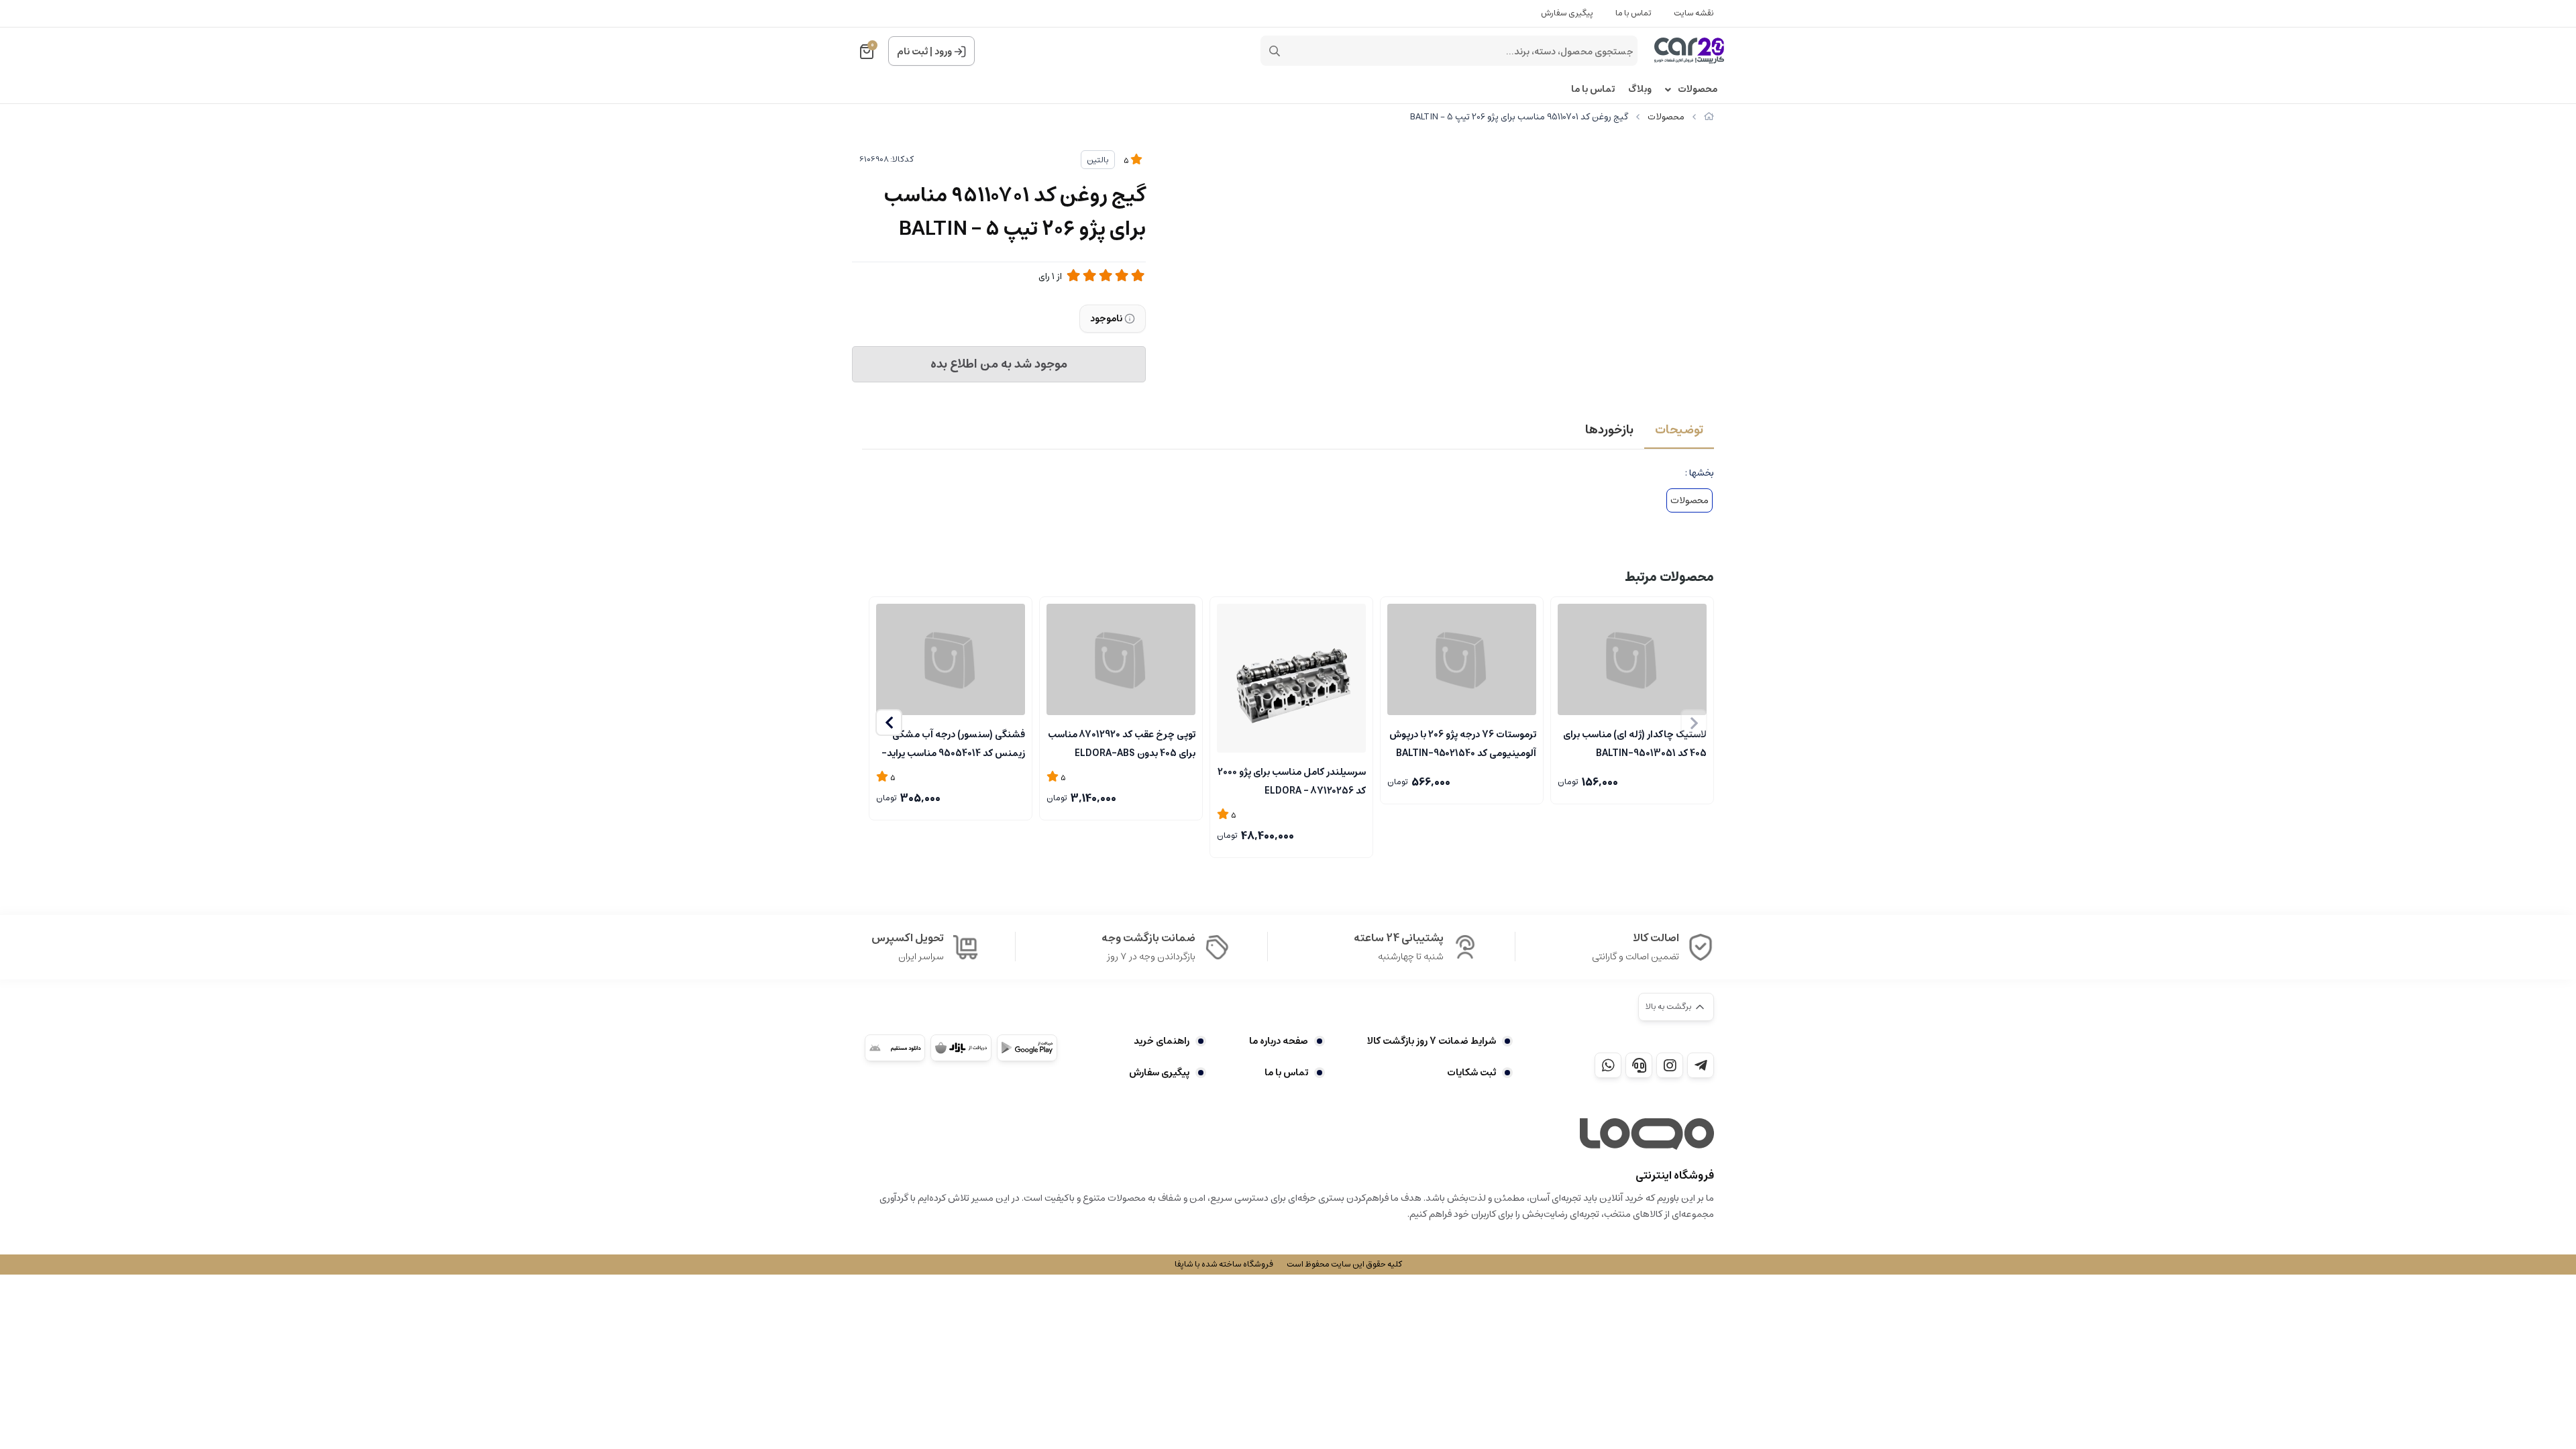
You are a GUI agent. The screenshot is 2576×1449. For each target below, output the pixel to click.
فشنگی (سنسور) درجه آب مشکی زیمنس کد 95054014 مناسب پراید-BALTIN (953, 743)
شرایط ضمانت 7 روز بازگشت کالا (1432, 1041)
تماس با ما (1633, 13)
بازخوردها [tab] (1609, 430)
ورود (943, 52)
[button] (889, 722)
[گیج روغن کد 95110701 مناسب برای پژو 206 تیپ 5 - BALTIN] (1647, 1134)
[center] (1275, 51)
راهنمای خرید (1162, 1041)
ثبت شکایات (1471, 1073)
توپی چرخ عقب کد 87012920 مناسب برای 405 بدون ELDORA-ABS (1122, 743)
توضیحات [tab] (1679, 430)
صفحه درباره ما (1278, 1041)
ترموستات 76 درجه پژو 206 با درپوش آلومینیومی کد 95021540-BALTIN (1463, 743)
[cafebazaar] (961, 1048)
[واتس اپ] (1608, 1065)
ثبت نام (912, 52)
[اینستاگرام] (1670, 1065)
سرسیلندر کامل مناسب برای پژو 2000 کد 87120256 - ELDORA (1292, 780)
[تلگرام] (1701, 1065)
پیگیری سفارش (1567, 13)
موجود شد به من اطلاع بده (999, 364)
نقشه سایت (1694, 13)
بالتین (1098, 160)
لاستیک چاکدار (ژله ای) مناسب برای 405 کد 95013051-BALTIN (1635, 743)
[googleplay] (1027, 1048)
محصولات (1698, 90)
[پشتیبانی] (1639, 1065)
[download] (895, 1048)
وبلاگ (1640, 90)
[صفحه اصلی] (1709, 117)
